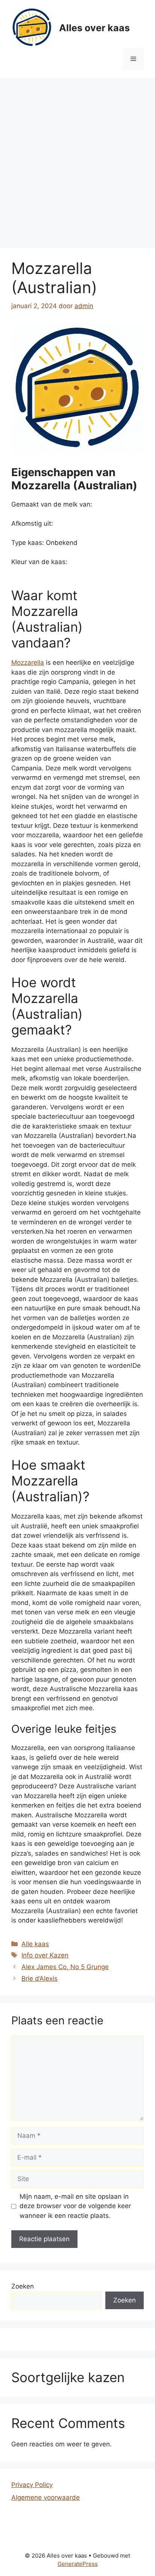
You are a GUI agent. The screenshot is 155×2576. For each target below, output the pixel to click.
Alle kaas (35, 1944)
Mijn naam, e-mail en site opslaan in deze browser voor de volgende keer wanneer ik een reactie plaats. (75, 2206)
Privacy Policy (32, 2485)
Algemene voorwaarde (46, 2497)
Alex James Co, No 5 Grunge (65, 1967)
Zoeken (23, 2286)
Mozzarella (28, 663)
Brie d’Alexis (40, 1979)
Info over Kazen (45, 1955)
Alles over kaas (94, 28)
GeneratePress (78, 2564)
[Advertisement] (77, 159)
